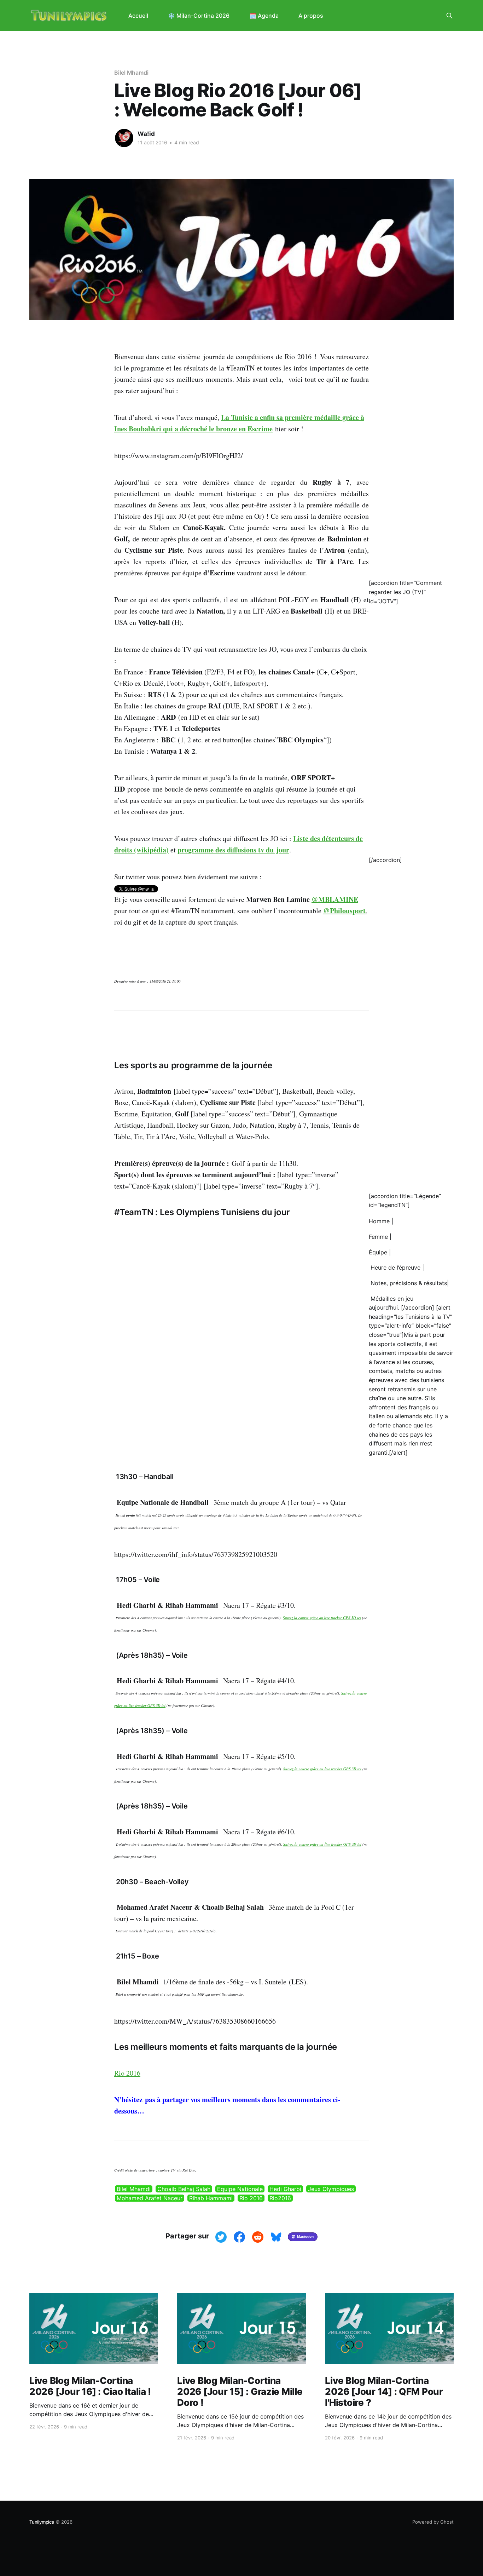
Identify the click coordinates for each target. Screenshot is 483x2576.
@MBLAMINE (335, 899)
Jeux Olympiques (331, 2189)
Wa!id (146, 134)
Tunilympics (42, 2522)
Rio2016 (280, 2198)
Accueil (138, 16)
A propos (311, 16)
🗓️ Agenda (264, 16)
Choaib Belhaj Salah (184, 2189)
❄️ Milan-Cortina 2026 (199, 16)
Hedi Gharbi (285, 2189)
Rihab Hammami (211, 2198)
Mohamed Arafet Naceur (150, 2198)
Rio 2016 (127, 2073)
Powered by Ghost (433, 2522)
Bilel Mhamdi (131, 73)
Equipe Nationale (240, 2189)
